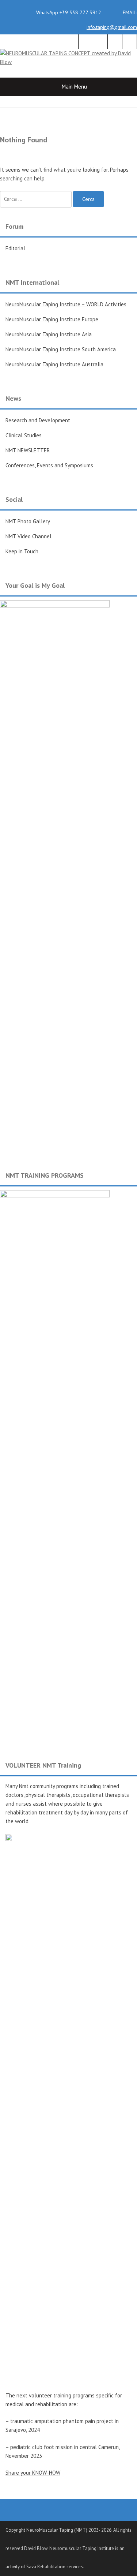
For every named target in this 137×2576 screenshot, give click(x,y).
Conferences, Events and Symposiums (49, 465)
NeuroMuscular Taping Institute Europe (52, 319)
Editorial (15, 248)
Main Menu (74, 87)
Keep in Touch (22, 551)
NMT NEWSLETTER (28, 450)
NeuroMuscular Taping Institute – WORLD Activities (66, 304)
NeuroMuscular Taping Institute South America (61, 349)
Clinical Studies (24, 435)
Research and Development (38, 420)
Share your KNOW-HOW (33, 2473)
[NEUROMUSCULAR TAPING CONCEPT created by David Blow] (68, 62)
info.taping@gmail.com (112, 27)
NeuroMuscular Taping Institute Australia (54, 364)
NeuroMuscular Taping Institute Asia (49, 334)
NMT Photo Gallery (28, 521)
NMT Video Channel (28, 536)
